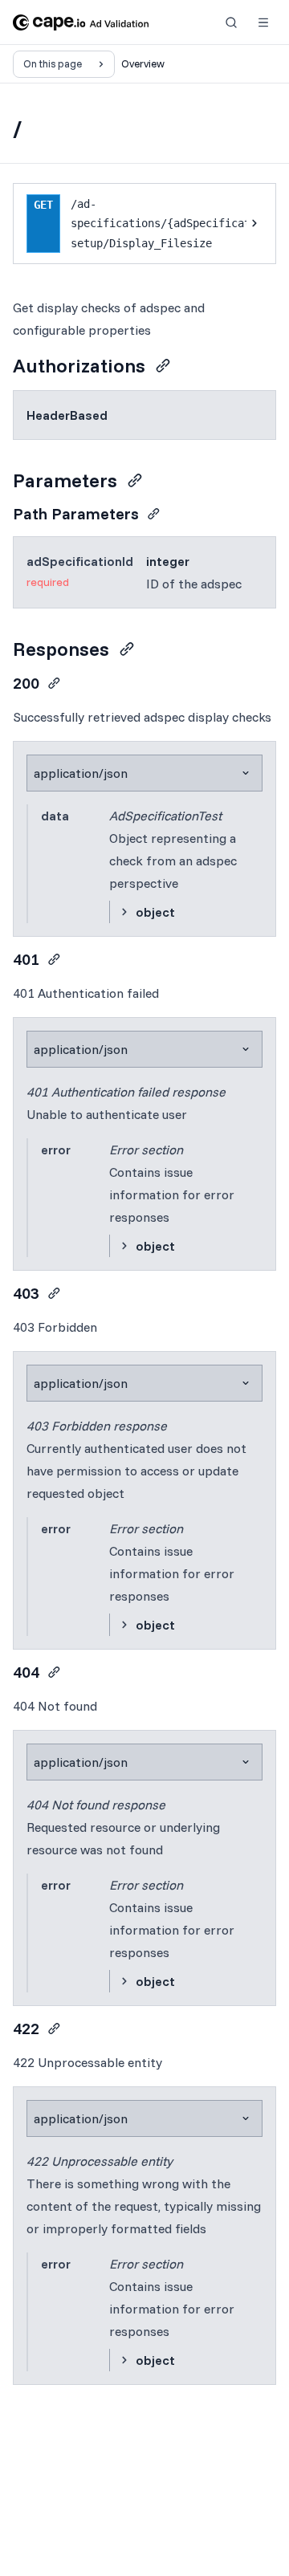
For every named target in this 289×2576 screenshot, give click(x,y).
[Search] (231, 22)
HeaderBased (67, 415)
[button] (263, 22)
